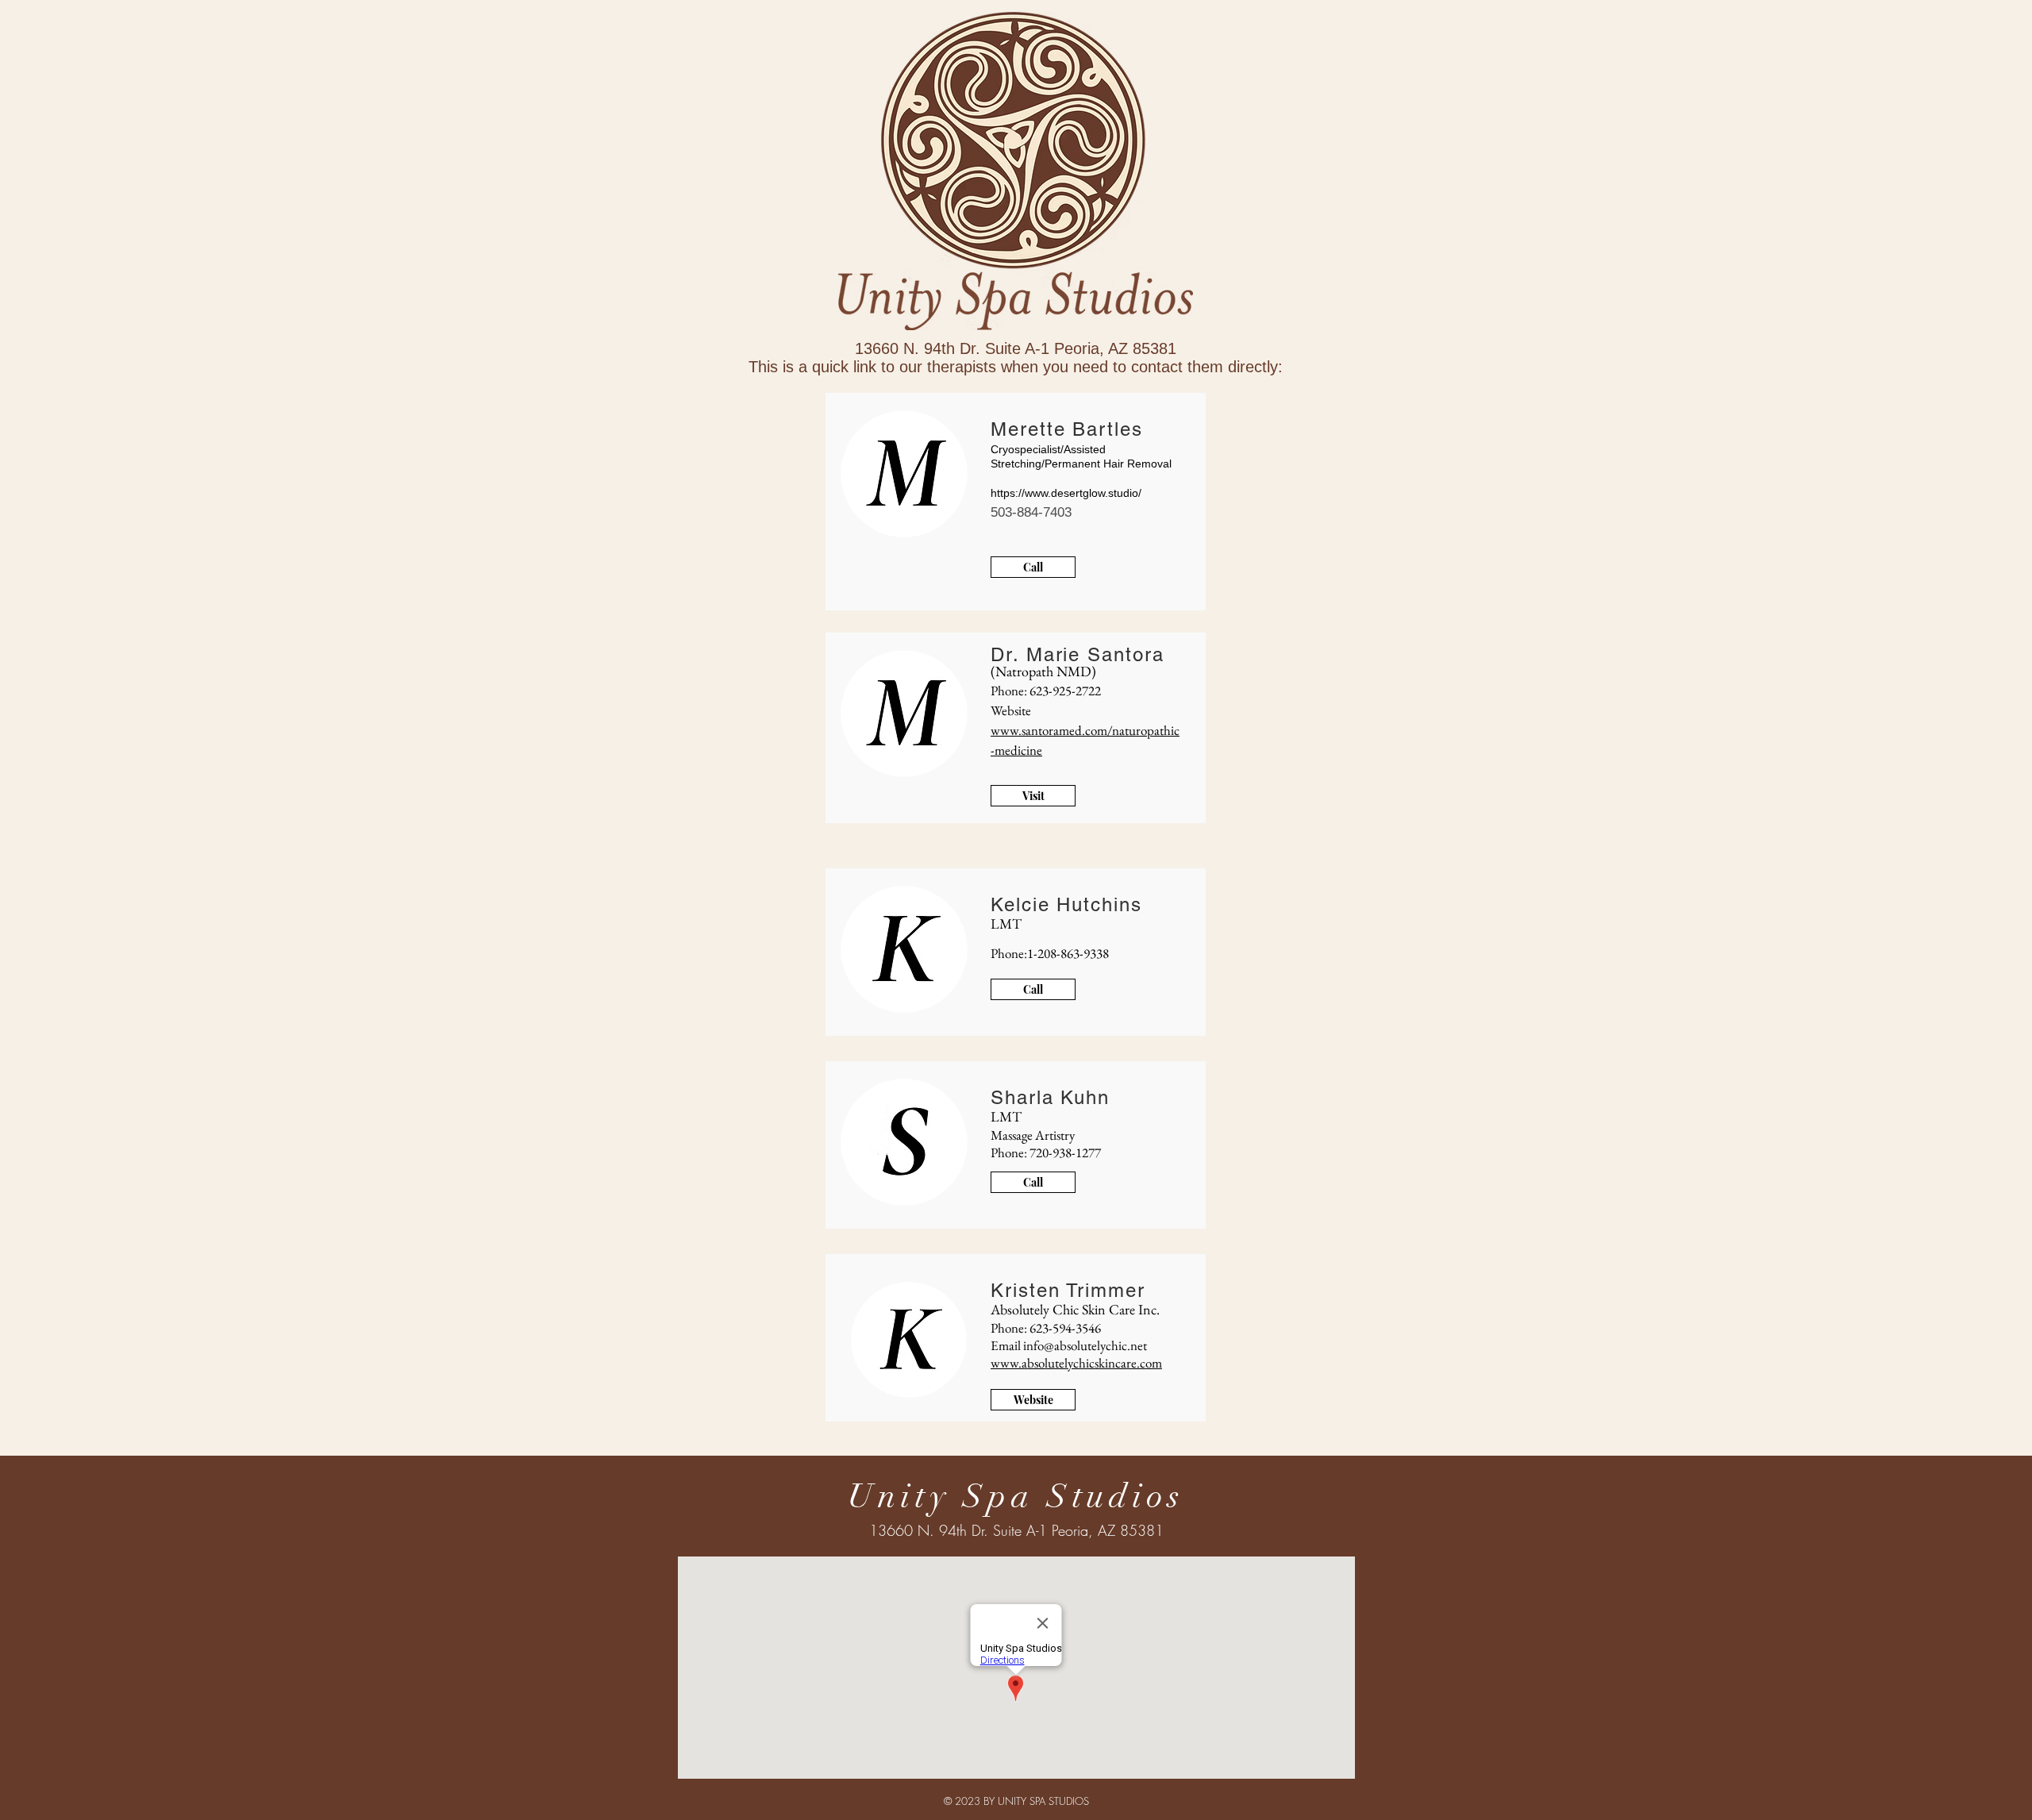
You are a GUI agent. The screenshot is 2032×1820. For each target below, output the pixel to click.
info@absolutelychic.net (1085, 1345)
